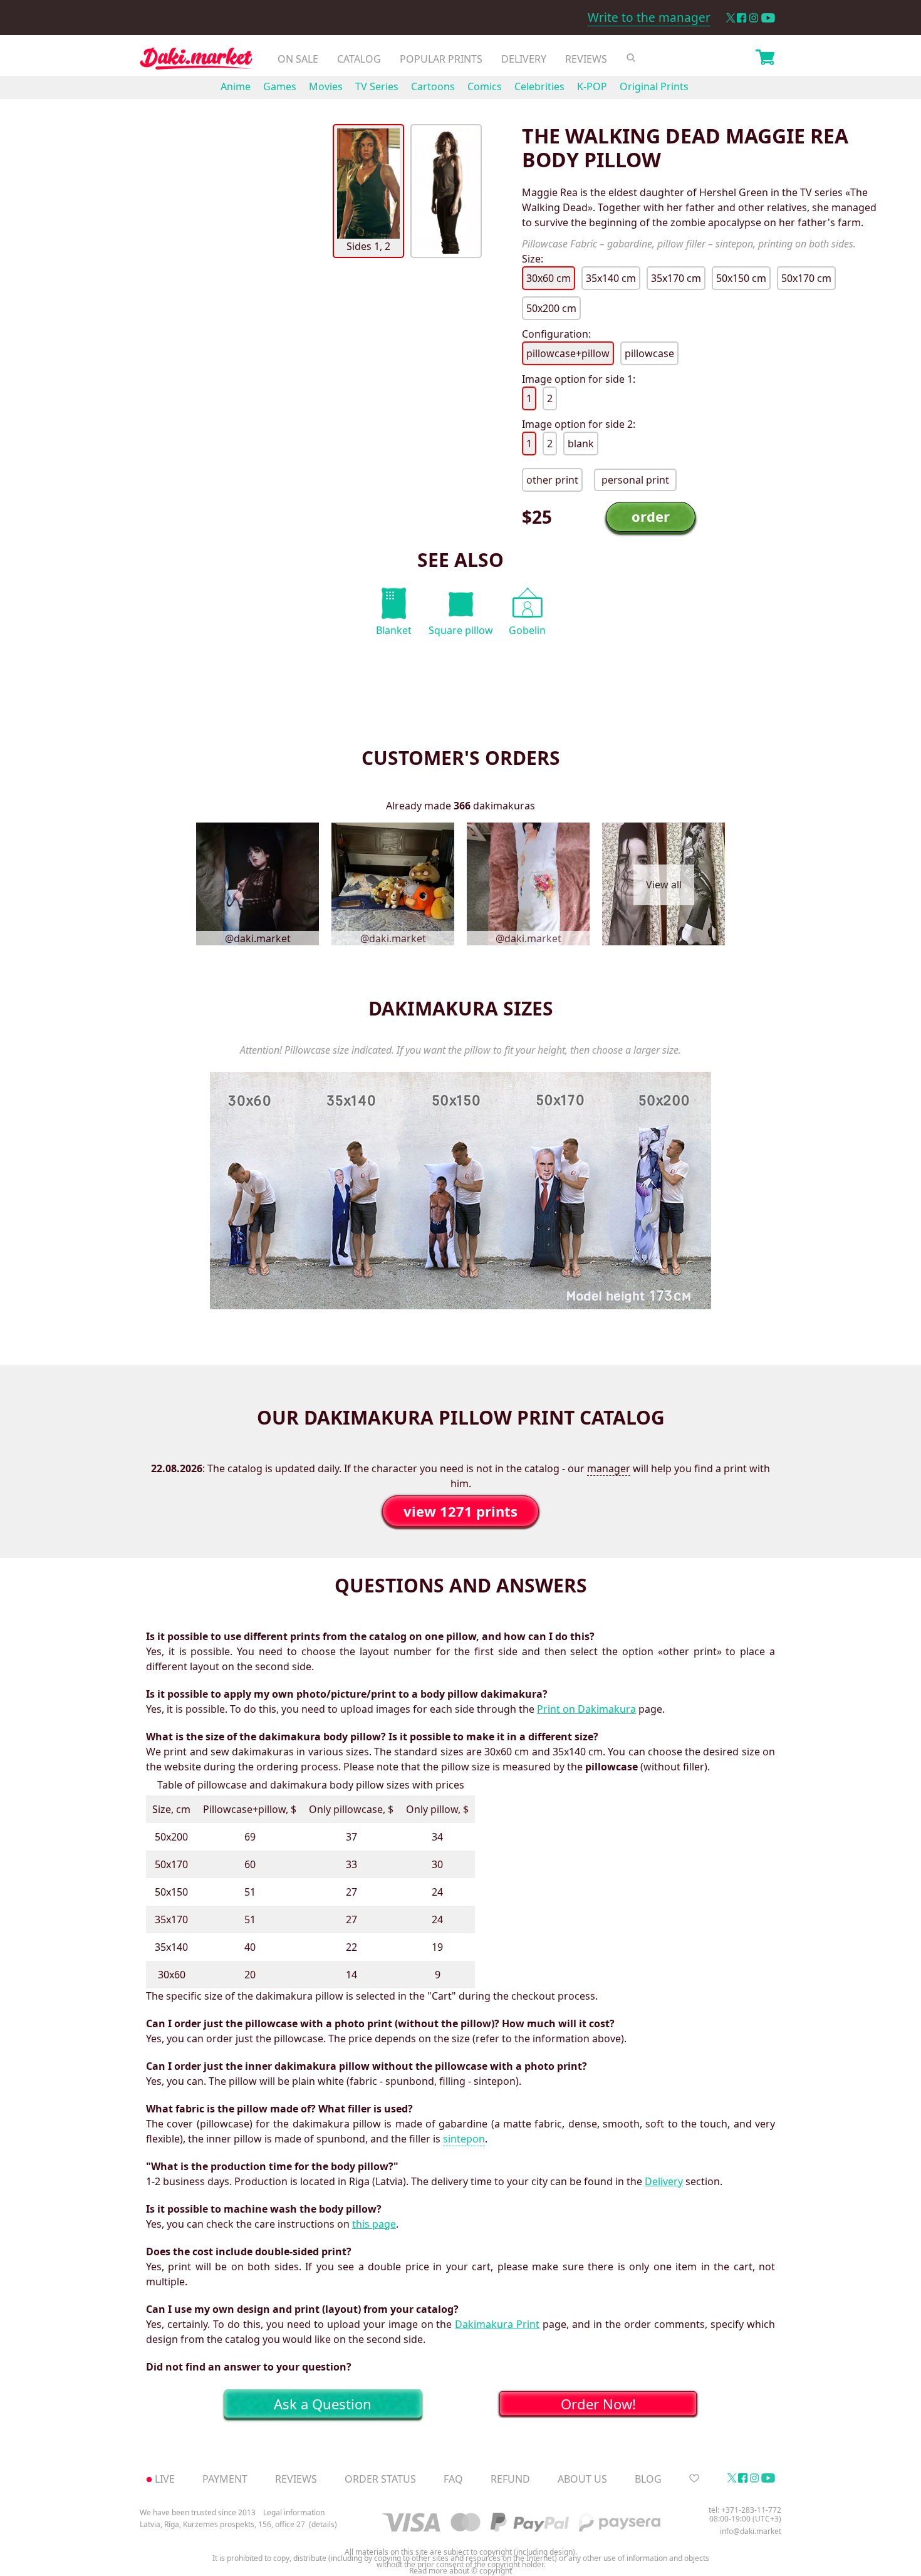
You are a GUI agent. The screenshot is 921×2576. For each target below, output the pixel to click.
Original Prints (654, 86)
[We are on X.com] (730, 18)
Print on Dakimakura (586, 1709)
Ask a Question (323, 2404)
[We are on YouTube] (768, 18)
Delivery (524, 59)
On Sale (298, 59)
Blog (648, 2479)
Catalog (359, 59)
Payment (225, 2479)
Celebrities (539, 86)
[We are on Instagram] (754, 18)
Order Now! (598, 2404)
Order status (380, 2479)
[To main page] (196, 62)
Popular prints (441, 59)
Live (165, 2479)
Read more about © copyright (460, 2571)
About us (582, 2479)
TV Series (377, 86)
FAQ (453, 2479)
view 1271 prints (460, 1511)
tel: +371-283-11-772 (745, 2510)
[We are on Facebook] (741, 18)
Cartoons (433, 86)
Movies (326, 86)
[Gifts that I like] (694, 2479)
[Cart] (765, 59)
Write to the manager (649, 18)
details (323, 2525)
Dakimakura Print (497, 2324)
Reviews (586, 59)
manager (609, 1468)
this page (374, 2224)
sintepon (464, 2139)
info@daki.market (751, 2531)
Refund (510, 2479)
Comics (485, 86)
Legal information (294, 2512)
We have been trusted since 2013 (198, 2512)
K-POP (592, 86)
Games (280, 86)
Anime (236, 86)
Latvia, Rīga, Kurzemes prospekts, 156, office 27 (222, 2525)
